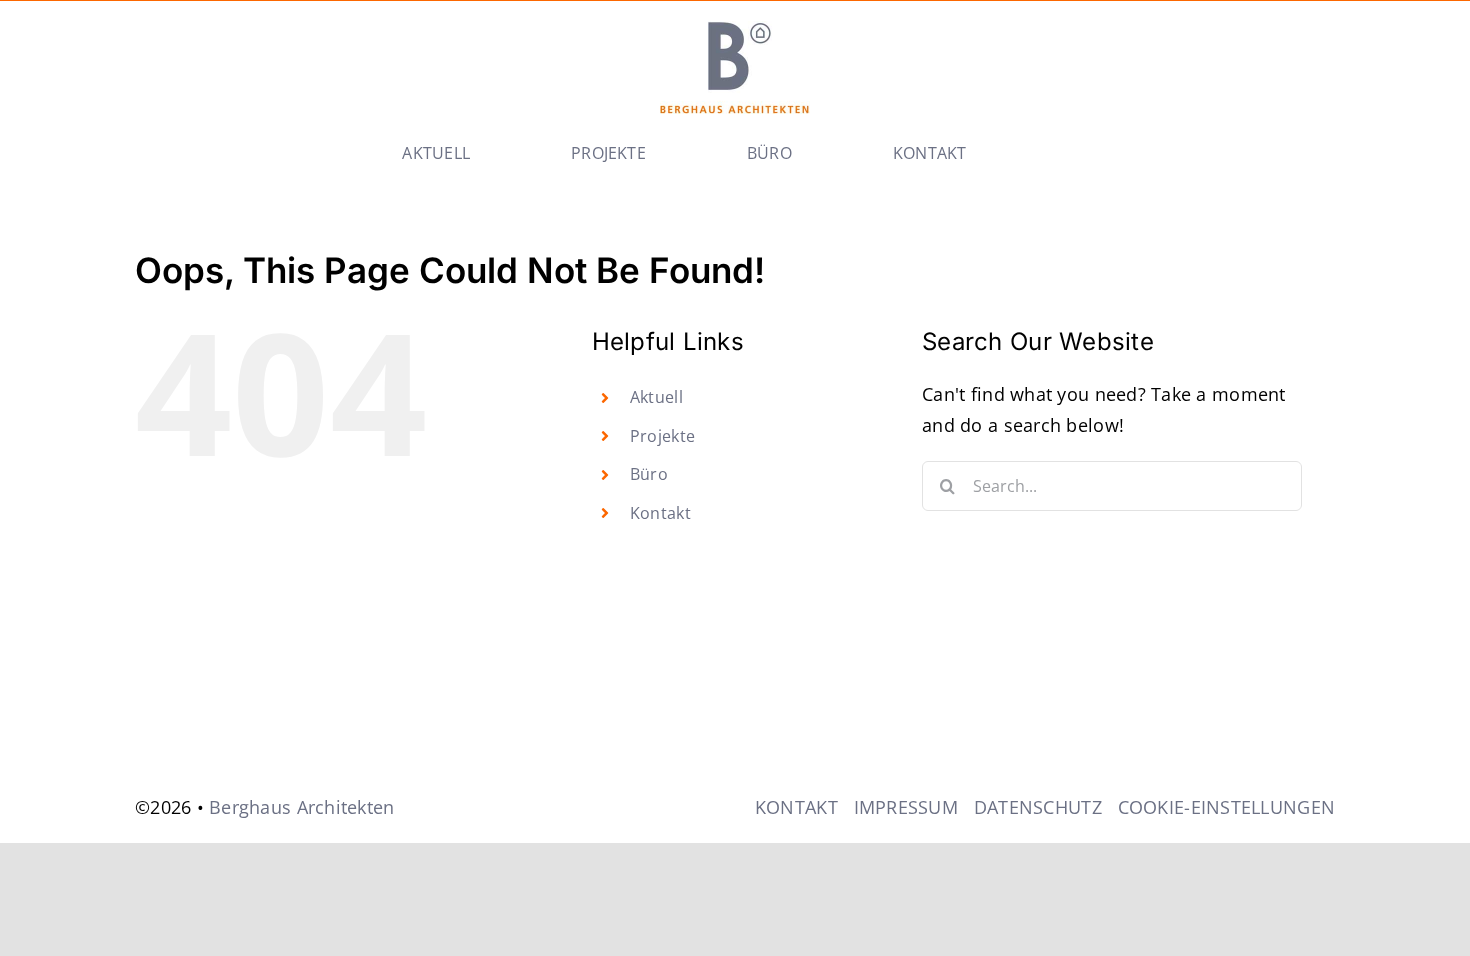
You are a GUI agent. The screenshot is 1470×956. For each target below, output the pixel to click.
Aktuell (656, 397)
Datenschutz (1038, 807)
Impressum (906, 807)
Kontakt (660, 513)
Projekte (662, 436)
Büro (649, 474)
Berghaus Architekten (301, 807)
